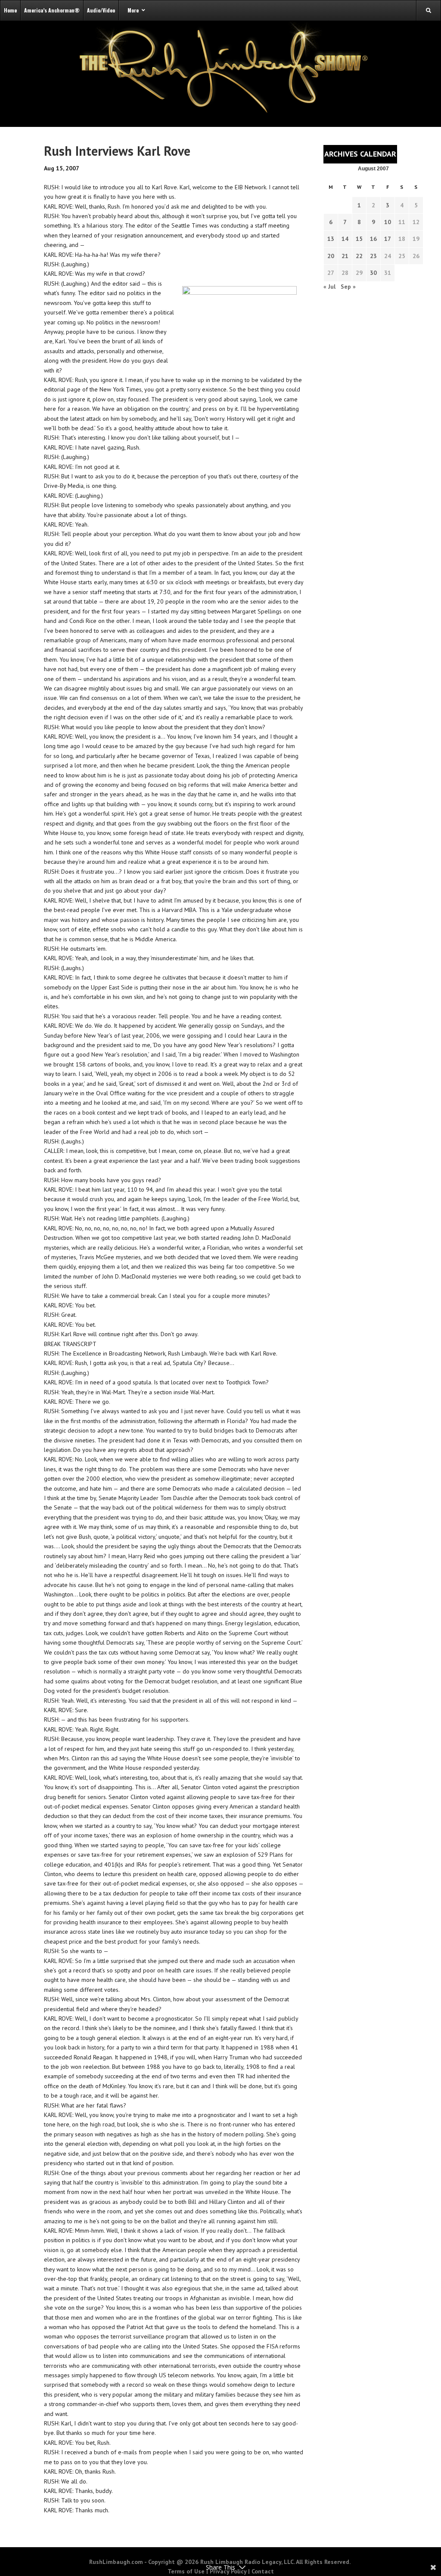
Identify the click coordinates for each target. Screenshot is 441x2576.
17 (388, 239)
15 (359, 239)
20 (331, 256)
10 (388, 222)
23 (373, 256)
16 (373, 239)
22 (359, 256)
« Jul (329, 287)
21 (345, 256)
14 (345, 239)
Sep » (348, 287)
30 (373, 273)
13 (331, 239)
